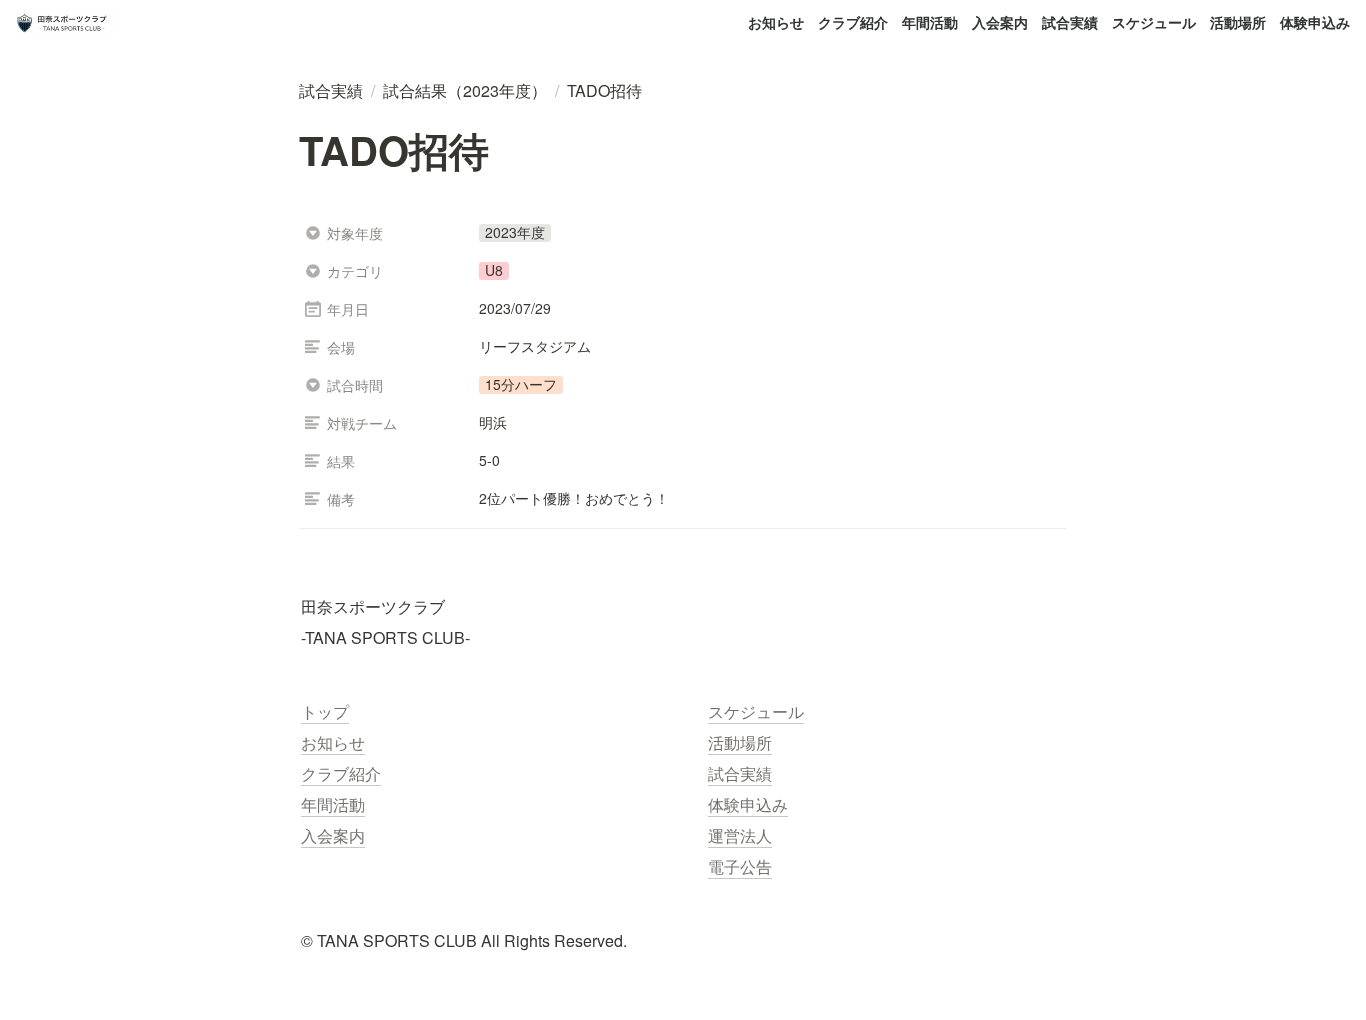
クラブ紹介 (853, 22)
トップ (325, 711)
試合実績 (1070, 22)
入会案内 (1000, 22)
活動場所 (1238, 22)
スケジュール (1154, 22)
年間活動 (930, 22)
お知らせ (776, 22)
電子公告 (740, 866)
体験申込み (1315, 22)
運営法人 (740, 835)
